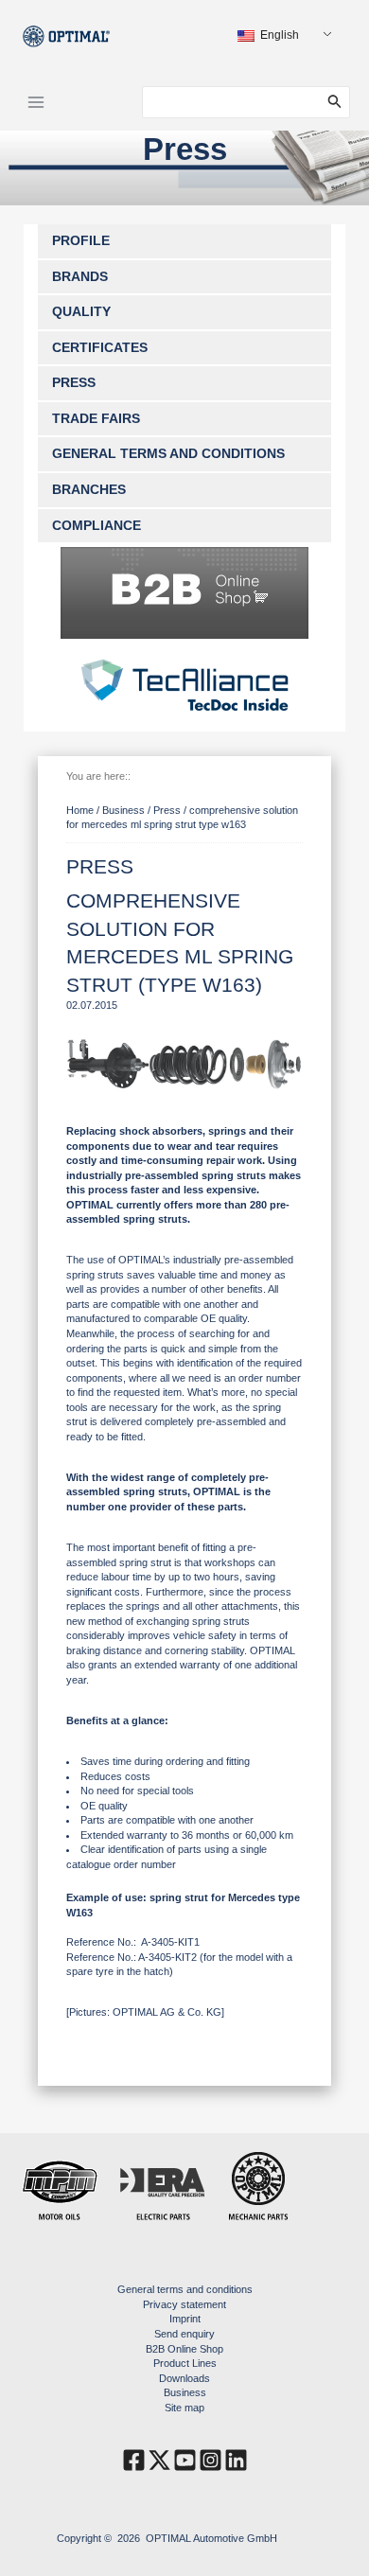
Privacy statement (184, 2304)
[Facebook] (134, 2460)
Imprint (185, 2319)
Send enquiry (184, 2334)
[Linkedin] (236, 2460)
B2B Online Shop (184, 2349)
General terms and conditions (185, 2289)
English (278, 35)
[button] (339, 102)
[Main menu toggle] (36, 102)
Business (185, 2392)
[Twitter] (159, 2460)
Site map (184, 2408)
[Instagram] (211, 2460)
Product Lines (185, 2363)
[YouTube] (185, 2460)
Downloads (184, 2378)
